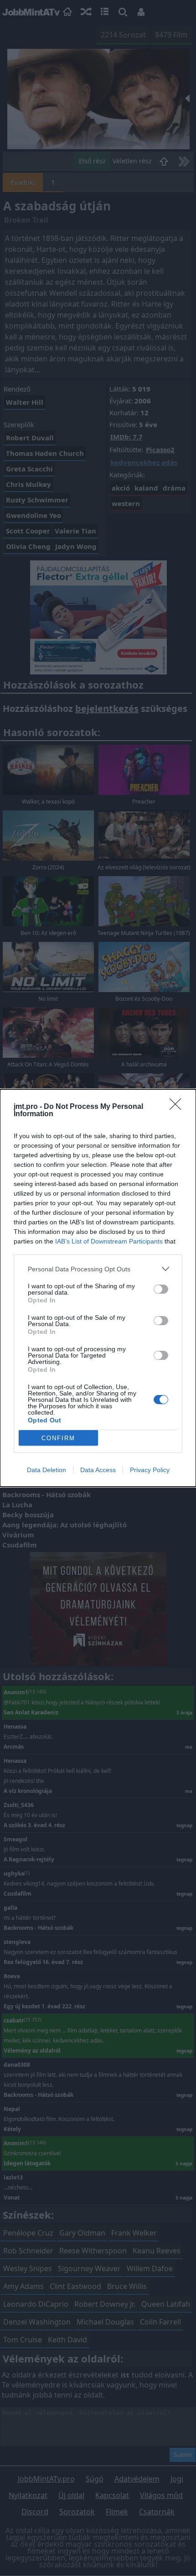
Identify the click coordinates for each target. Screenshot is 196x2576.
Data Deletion (46, 1470)
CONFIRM (58, 1438)
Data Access (98, 1470)
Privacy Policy (150, 1470)
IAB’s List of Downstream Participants (109, 1241)
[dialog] (98, 1288)
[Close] (178, 1107)
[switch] (161, 1289)
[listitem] (98, 1269)
